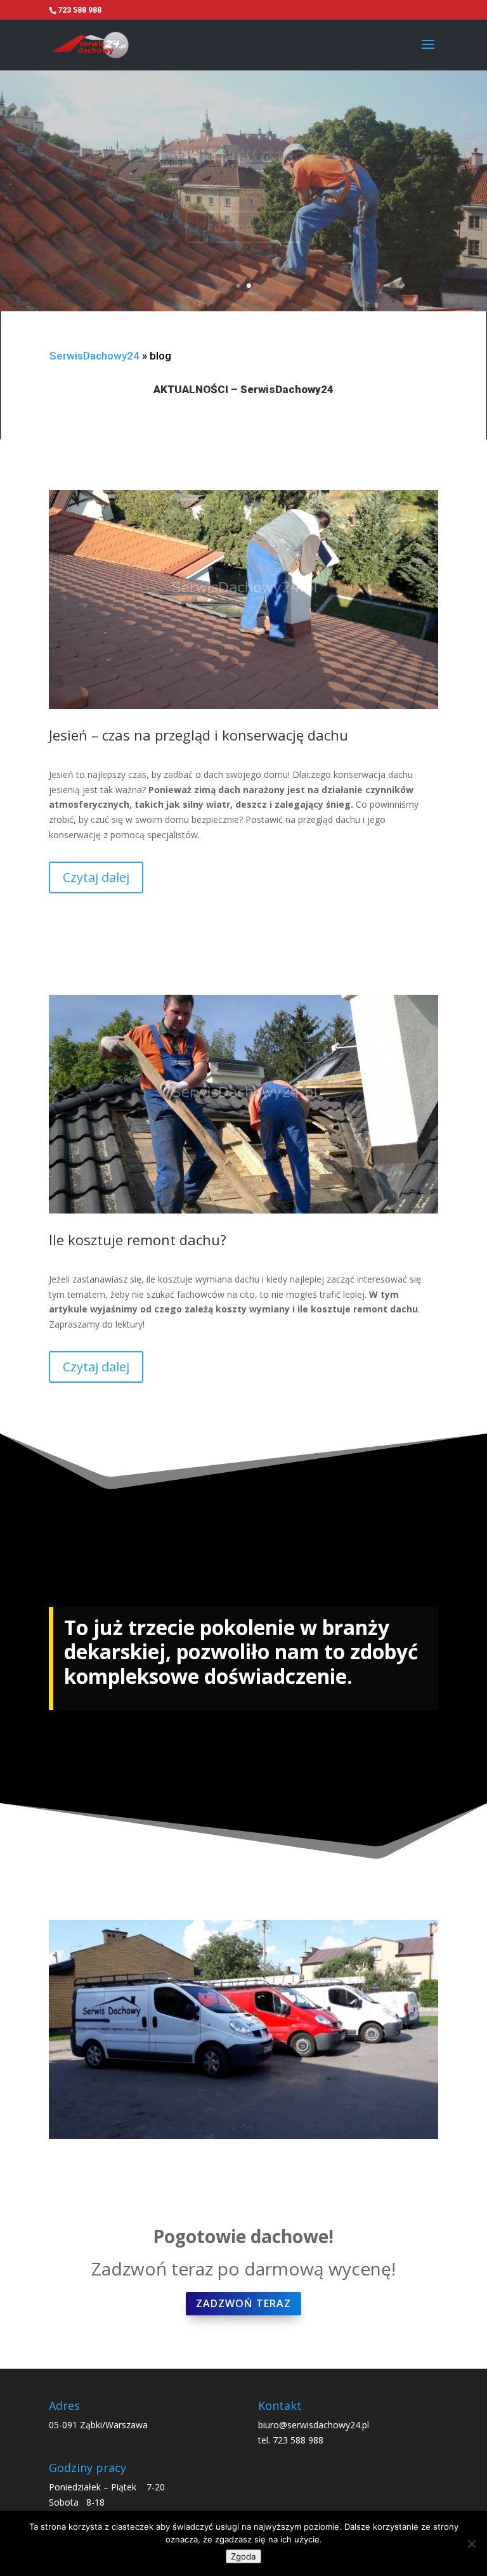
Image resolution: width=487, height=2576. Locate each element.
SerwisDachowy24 (94, 356)
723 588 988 (298, 2440)
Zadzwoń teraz (243, 227)
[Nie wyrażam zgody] (471, 2544)
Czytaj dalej (96, 877)
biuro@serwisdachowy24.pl (314, 2425)
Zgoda (243, 2556)
